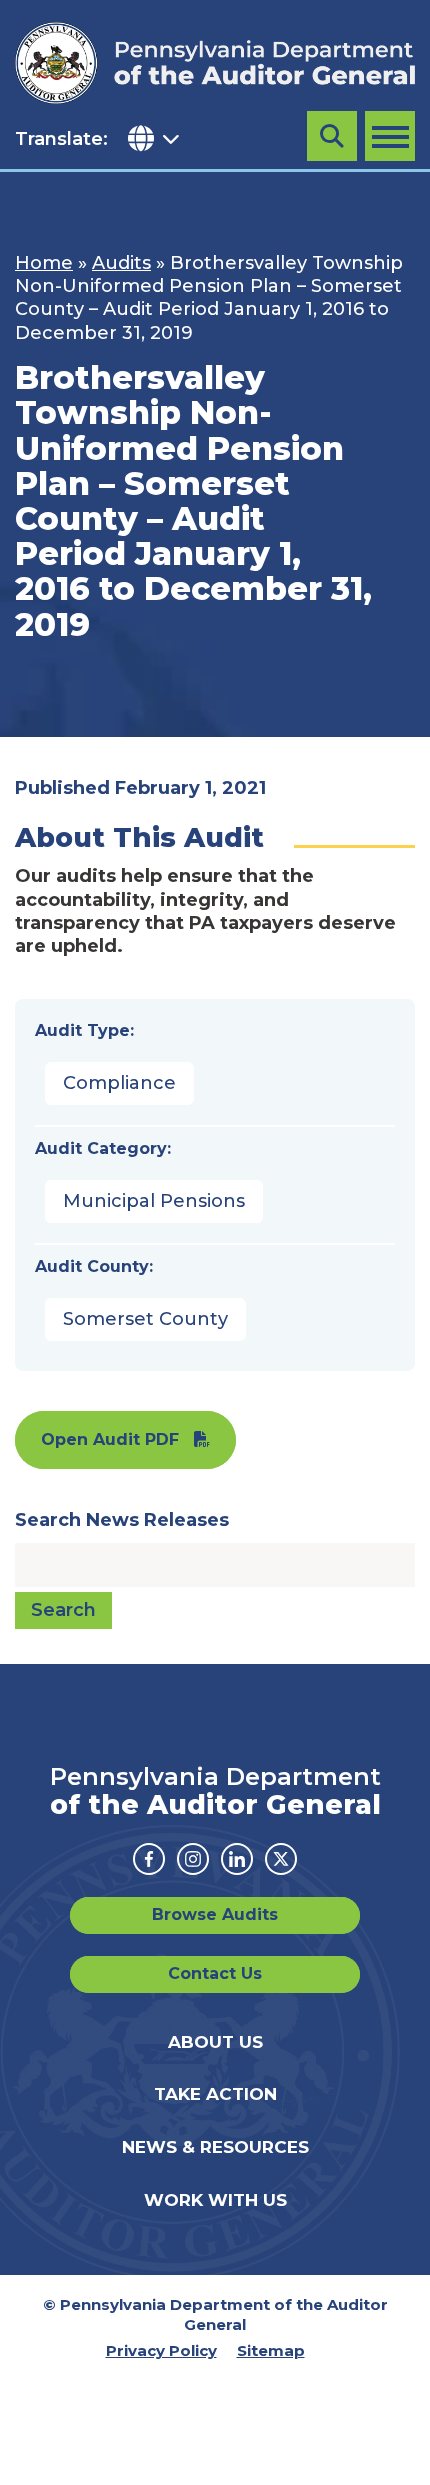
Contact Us (215, 1973)
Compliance (119, 1083)
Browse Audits (215, 1914)
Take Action (215, 2094)
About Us (215, 2042)
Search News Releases (122, 1520)
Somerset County (145, 1319)
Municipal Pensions (154, 1201)
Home (44, 263)
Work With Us (215, 2200)
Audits (121, 263)
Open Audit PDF (110, 1439)
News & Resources (215, 2147)
